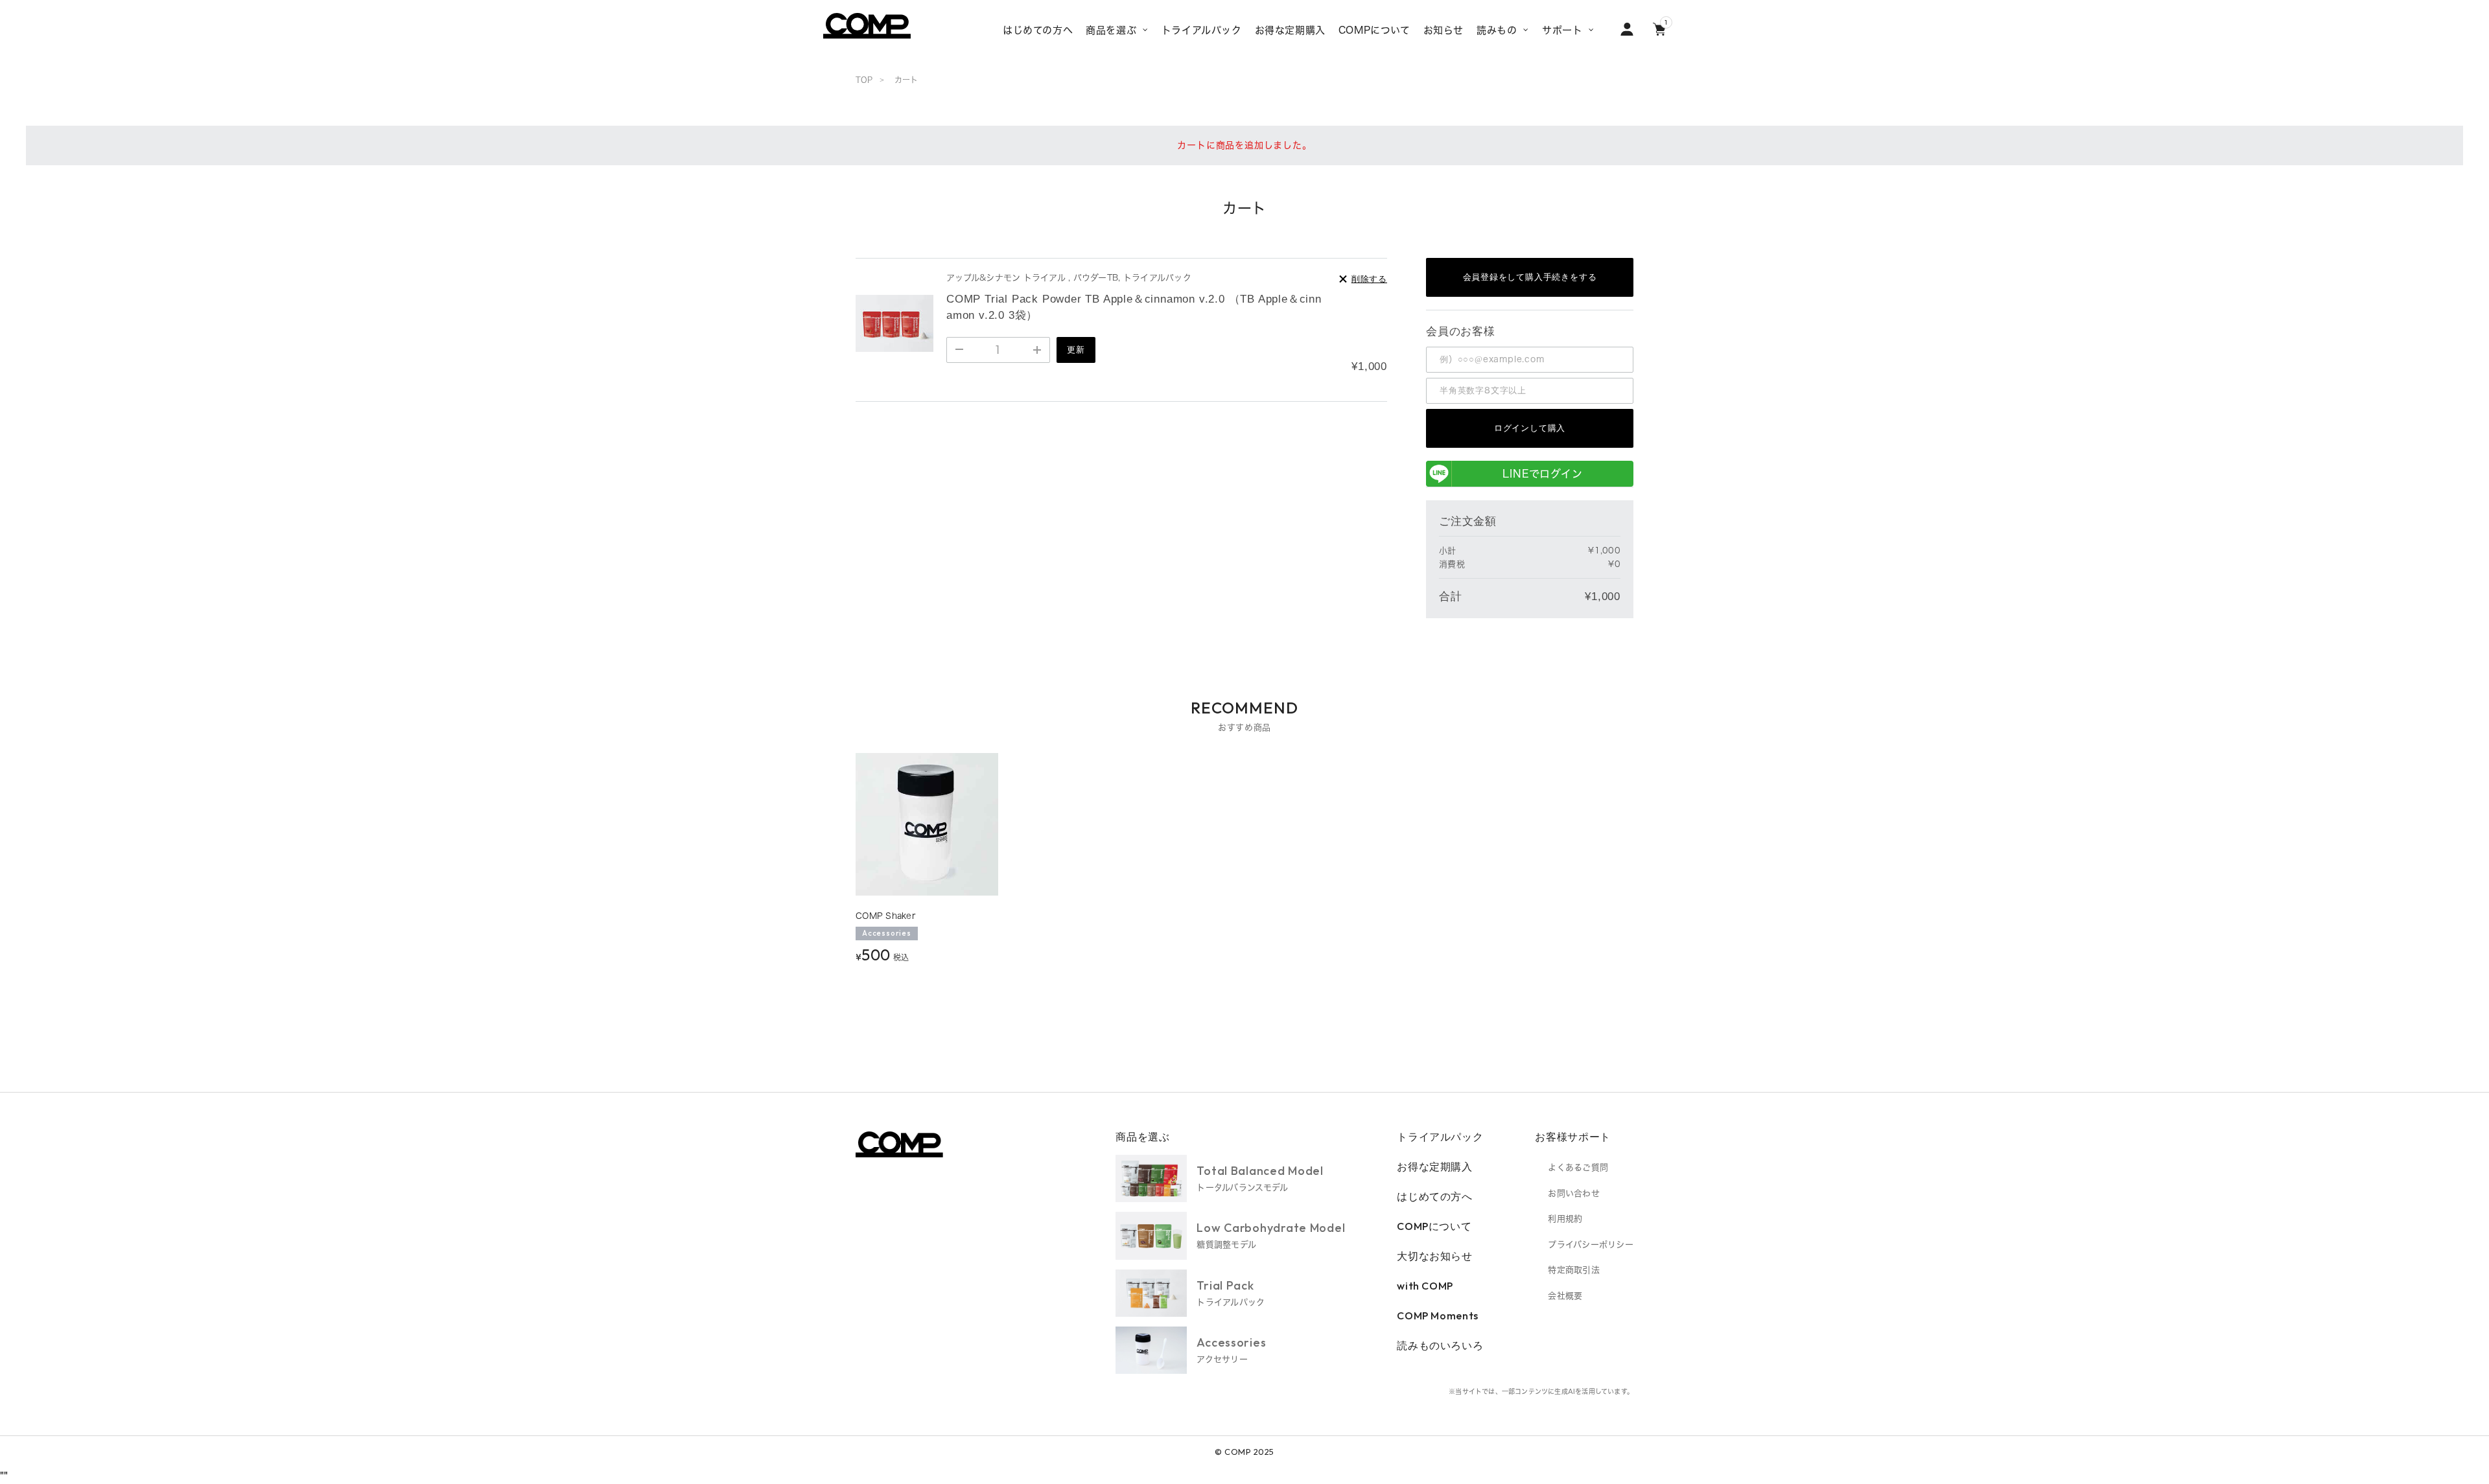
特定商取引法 (1574, 1270)
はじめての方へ (1434, 1196)
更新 (1076, 350)
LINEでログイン (1542, 474)
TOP (864, 80)
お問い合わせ (1574, 1193)
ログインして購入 (1530, 428)
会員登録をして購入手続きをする (1530, 277)
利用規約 (1565, 1219)
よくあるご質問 (1578, 1167)
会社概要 (1565, 1296)
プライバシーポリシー (1591, 1245)
